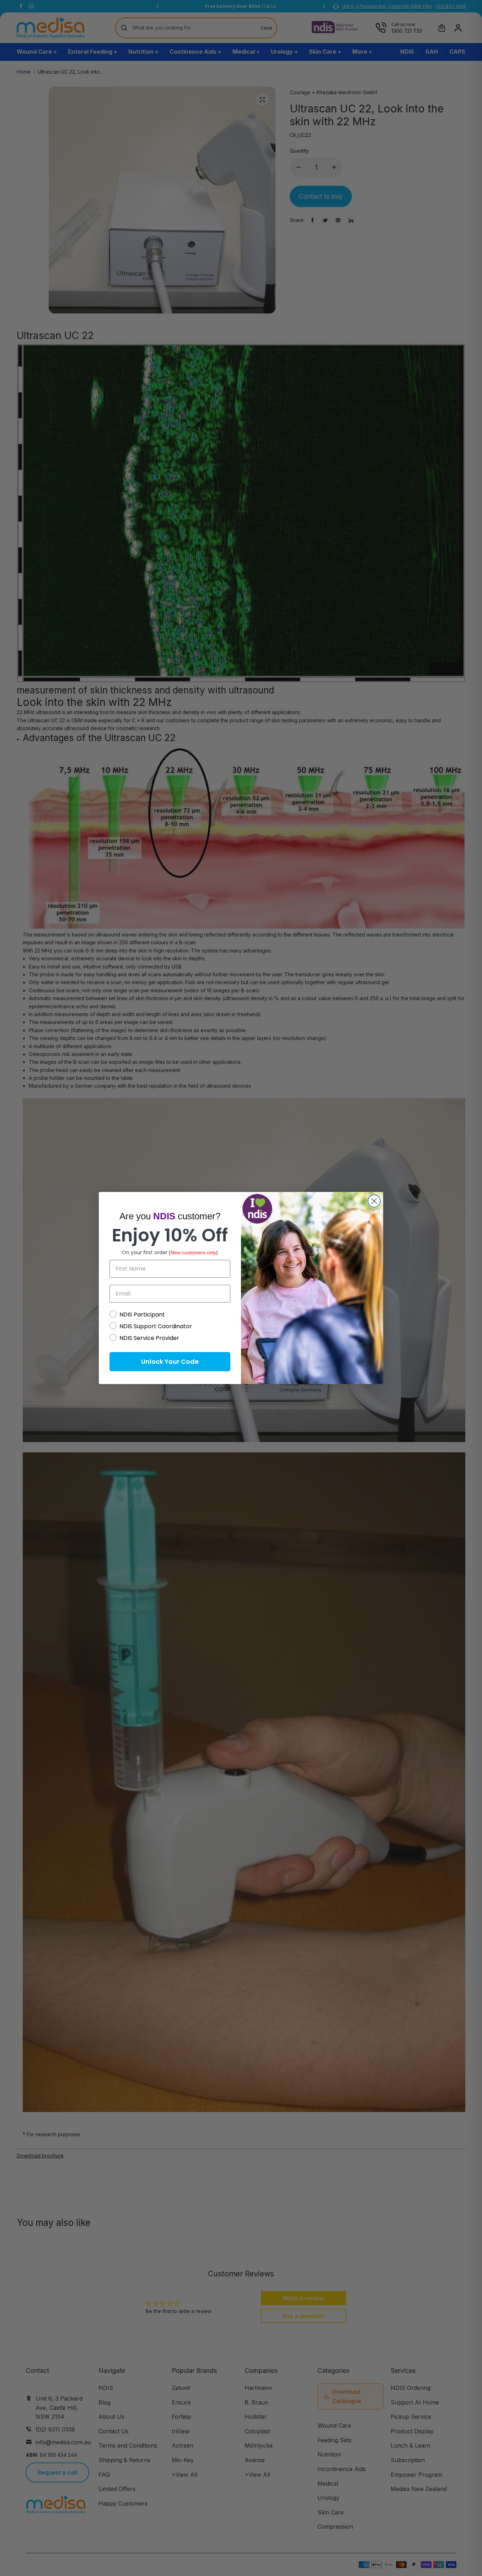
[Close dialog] (374, 1201)
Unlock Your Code (170, 1361)
